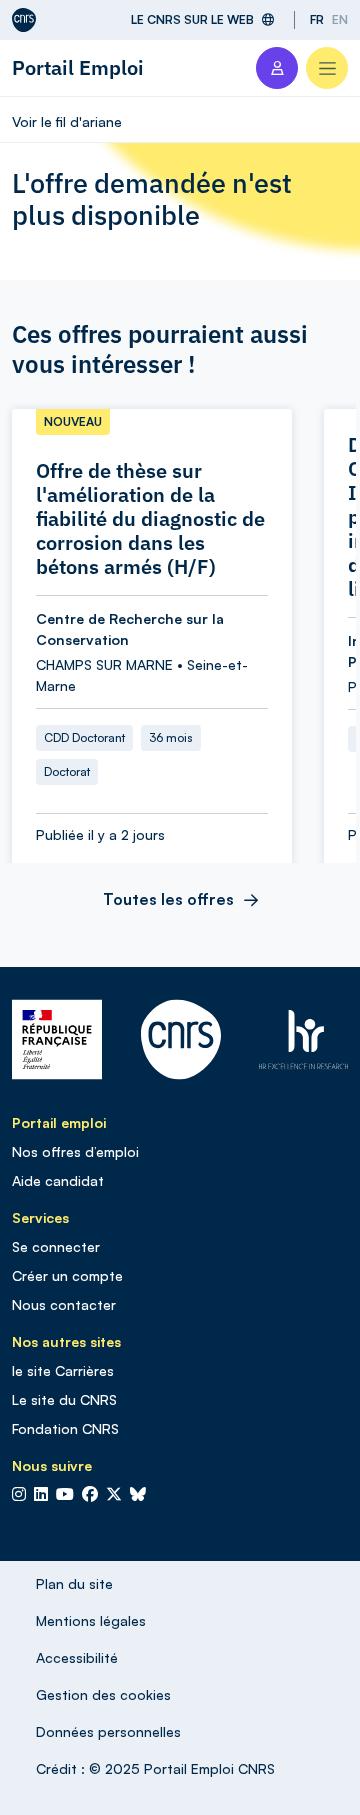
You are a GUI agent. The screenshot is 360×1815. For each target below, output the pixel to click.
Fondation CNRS (65, 1428)
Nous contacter (64, 1304)
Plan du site (74, 1583)
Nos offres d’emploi (75, 1151)
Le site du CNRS (64, 1399)
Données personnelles (108, 1731)
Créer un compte (67, 1275)
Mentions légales (91, 1620)
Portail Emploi (78, 67)
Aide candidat (58, 1180)
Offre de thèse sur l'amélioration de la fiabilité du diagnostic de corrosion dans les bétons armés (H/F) (150, 519)
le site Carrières (63, 1370)
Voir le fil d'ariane (67, 121)
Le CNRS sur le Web (192, 19)
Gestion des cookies (103, 1694)
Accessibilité (77, 1657)
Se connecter (56, 1246)
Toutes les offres (168, 899)
